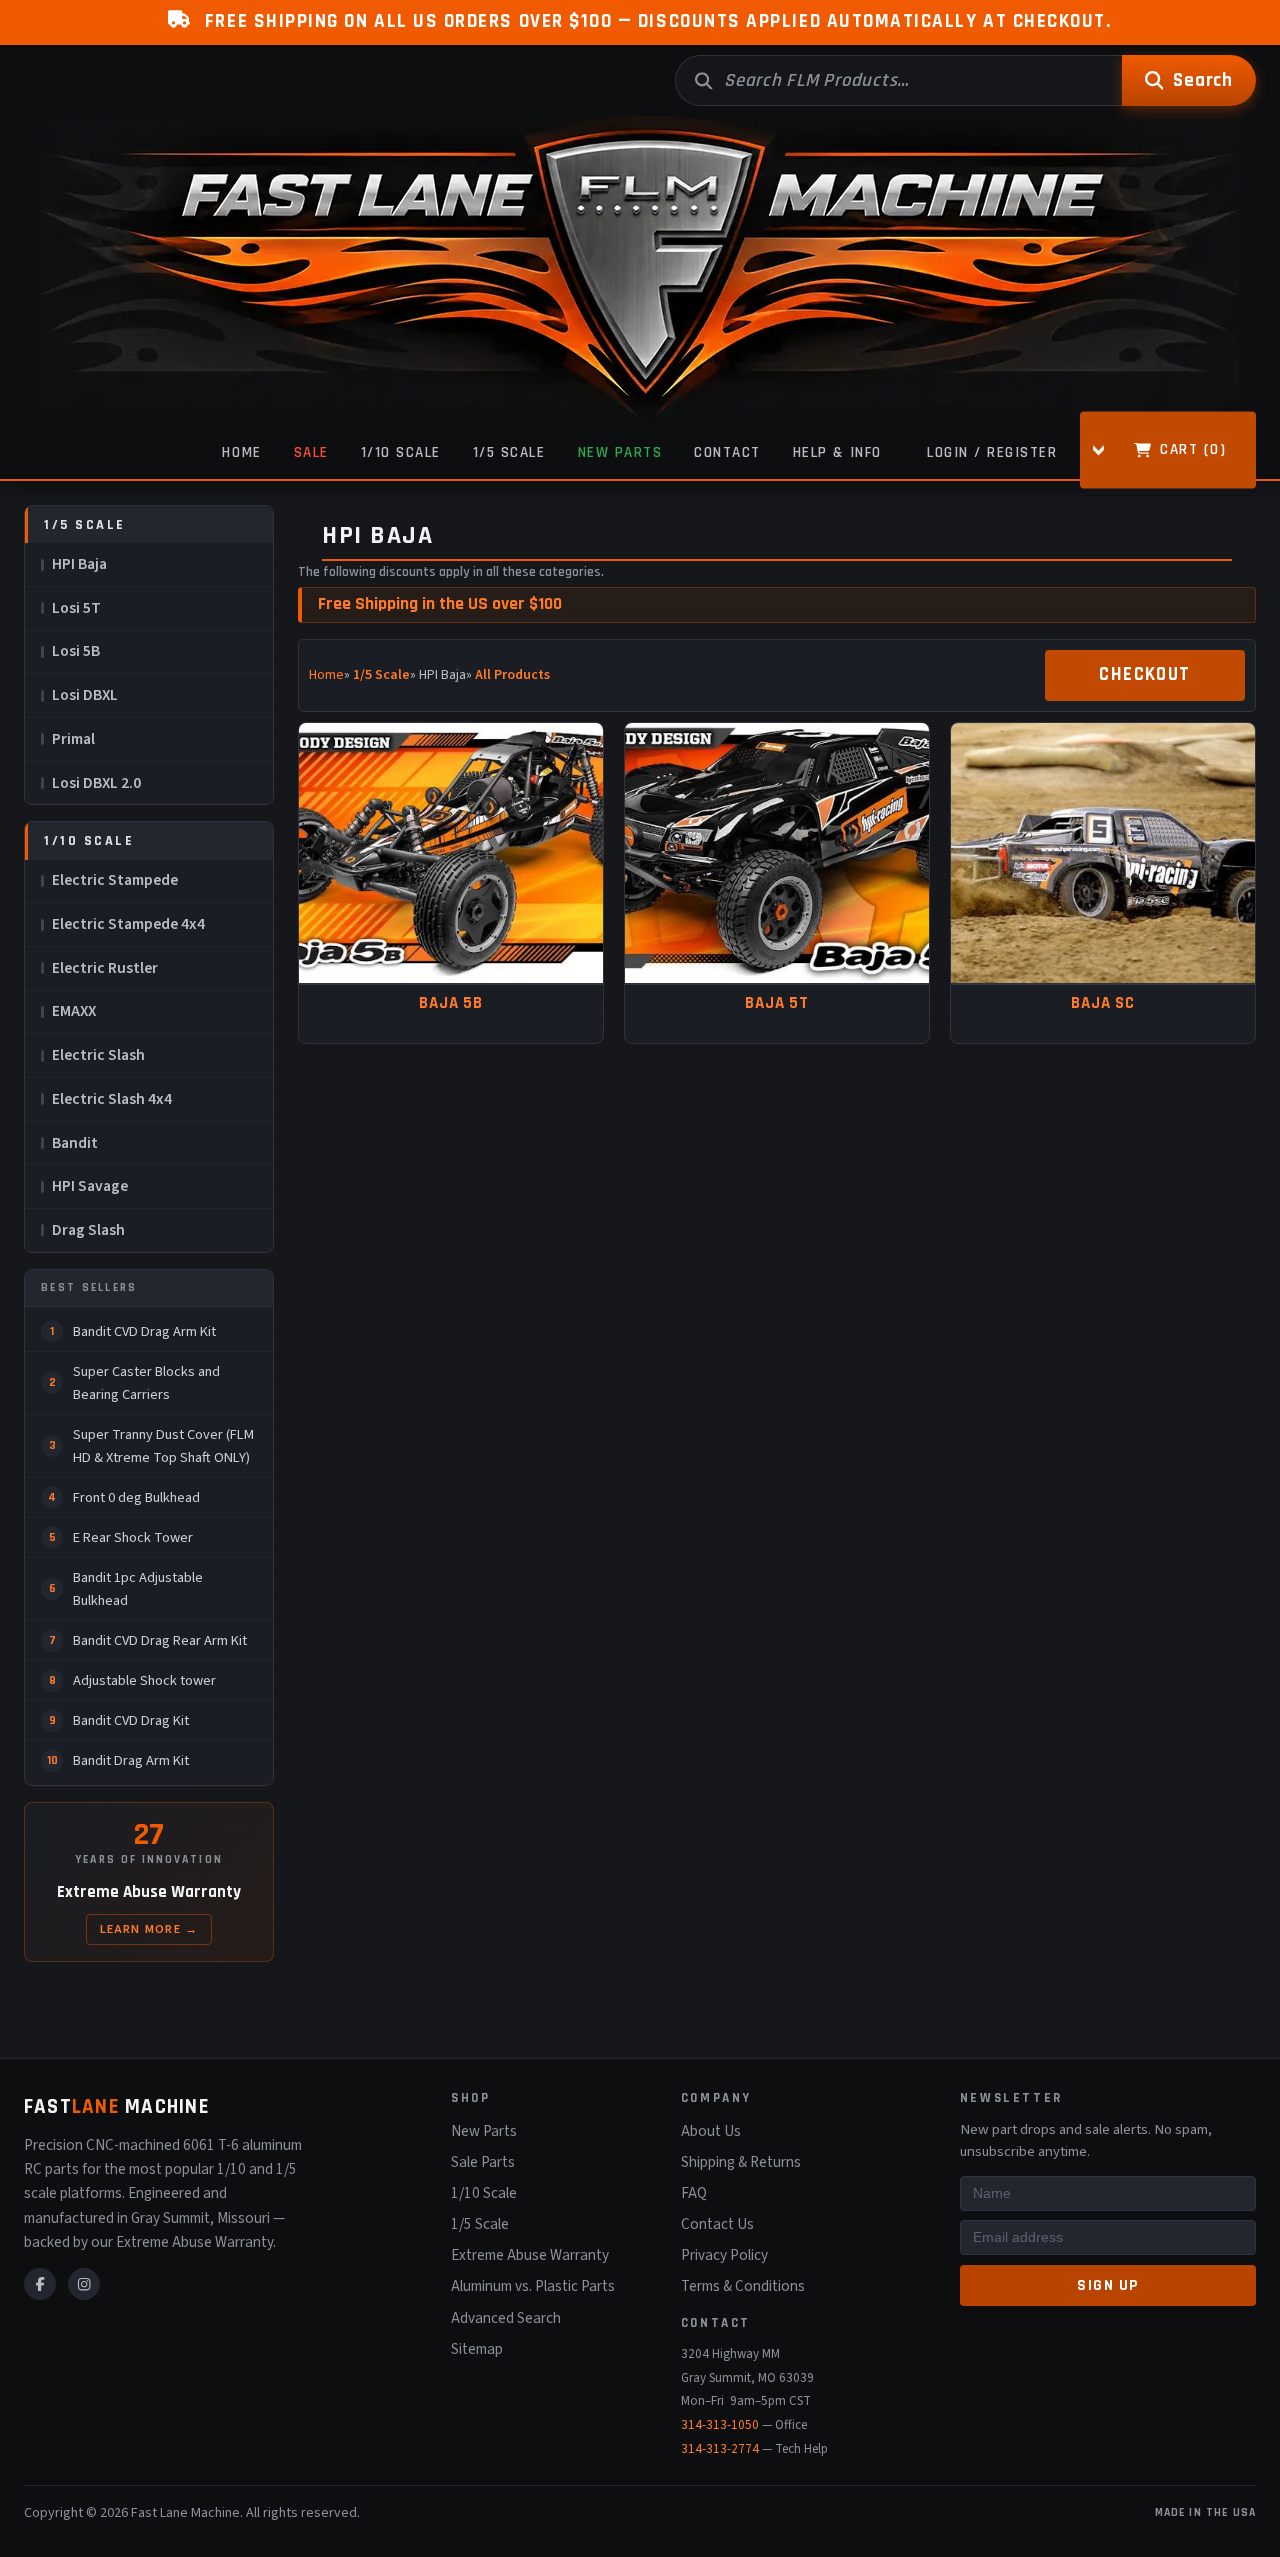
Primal (73, 739)
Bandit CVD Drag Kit (131, 1720)
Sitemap (477, 2349)
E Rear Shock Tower (133, 1537)
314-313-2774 (720, 2449)
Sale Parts (483, 2162)
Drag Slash (88, 1230)
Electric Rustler (105, 968)
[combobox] (898, 80)
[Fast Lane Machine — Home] (640, 272)
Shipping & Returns (741, 2162)
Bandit (75, 1143)
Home (241, 452)
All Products (512, 675)
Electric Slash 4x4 (112, 1099)
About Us (711, 2131)
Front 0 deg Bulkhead (136, 1497)
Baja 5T (777, 1003)
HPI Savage (90, 1186)
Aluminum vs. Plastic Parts (533, 2286)
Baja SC (1103, 1003)
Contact (727, 452)
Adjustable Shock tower (144, 1680)
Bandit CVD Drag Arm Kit (144, 1331)
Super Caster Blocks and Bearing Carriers (146, 1383)
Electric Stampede (115, 880)
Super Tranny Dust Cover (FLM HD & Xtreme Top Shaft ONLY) (163, 1446)
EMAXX (74, 1011)
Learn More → (149, 1929)
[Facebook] (40, 2284)
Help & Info (837, 452)
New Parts (620, 452)
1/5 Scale (509, 452)
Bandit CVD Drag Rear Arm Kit (160, 1640)
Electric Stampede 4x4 (128, 924)
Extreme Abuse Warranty (530, 2255)
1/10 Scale (401, 452)
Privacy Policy (724, 2255)
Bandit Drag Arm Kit (131, 1760)
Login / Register (992, 452)
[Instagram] (84, 2284)
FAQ (694, 2193)
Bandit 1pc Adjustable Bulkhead (138, 1589)
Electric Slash (98, 1055)
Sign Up (1108, 2285)
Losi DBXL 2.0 (96, 783)
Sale (311, 452)
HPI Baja (79, 564)
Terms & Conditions (743, 2286)
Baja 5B (451, 1003)
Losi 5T (76, 608)
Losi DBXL (85, 695)
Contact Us (717, 2224)
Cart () (1193, 448)
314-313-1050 (720, 2425)
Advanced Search (506, 2318)
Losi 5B (76, 651)
